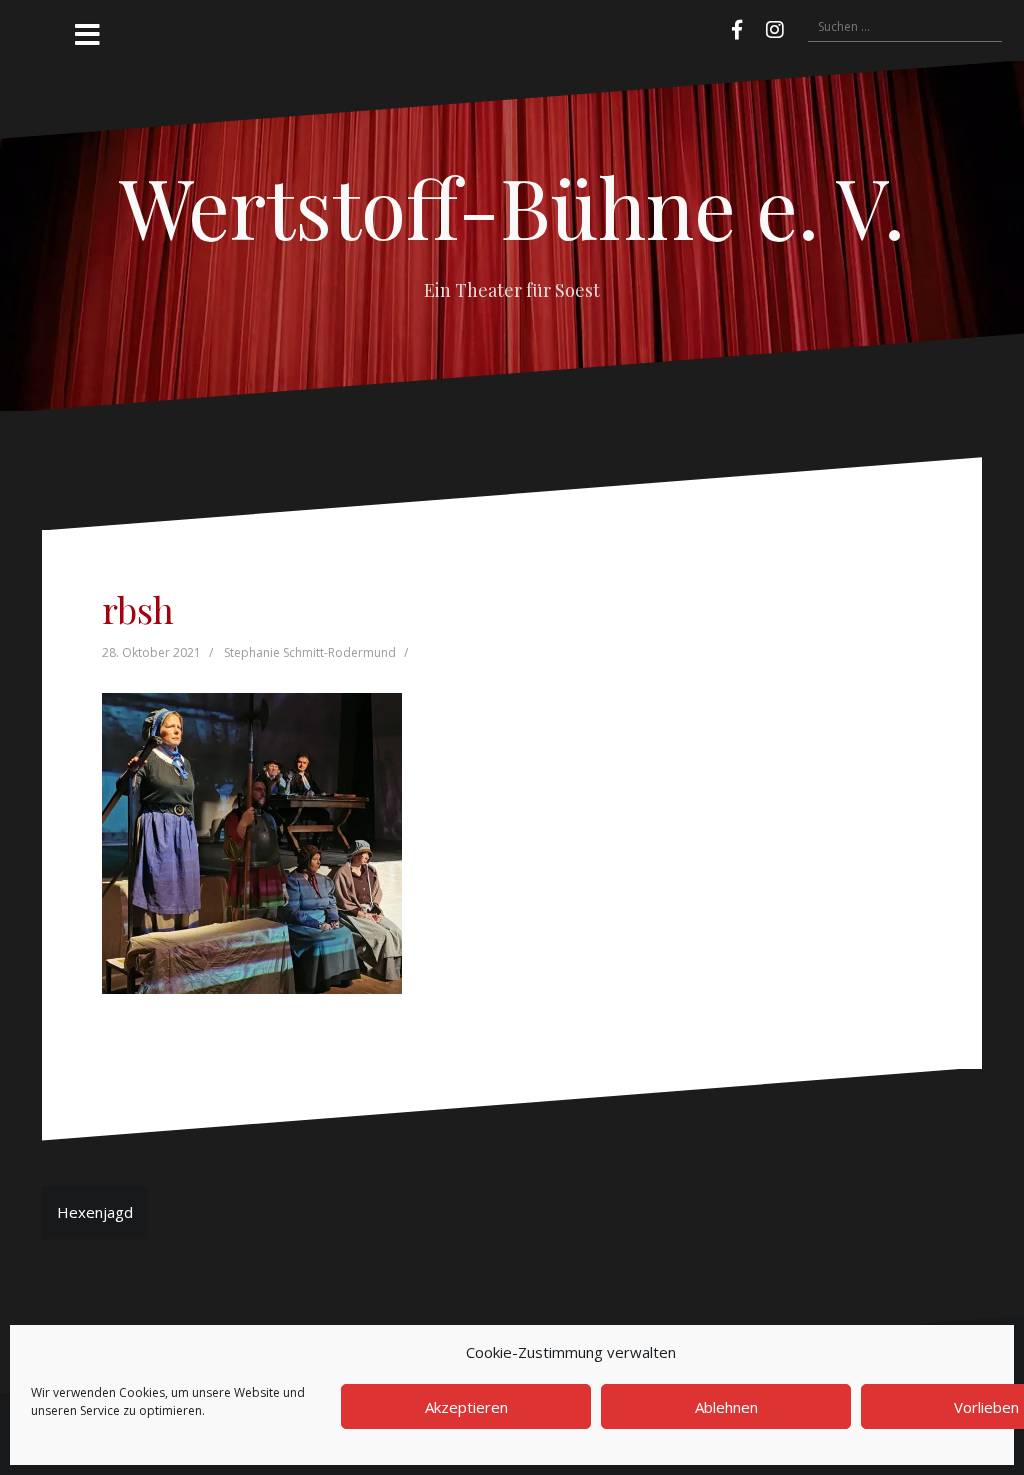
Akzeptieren (466, 1407)
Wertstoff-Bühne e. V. (512, 206)
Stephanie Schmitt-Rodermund (310, 652)
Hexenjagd (95, 1212)
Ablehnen (726, 1407)
